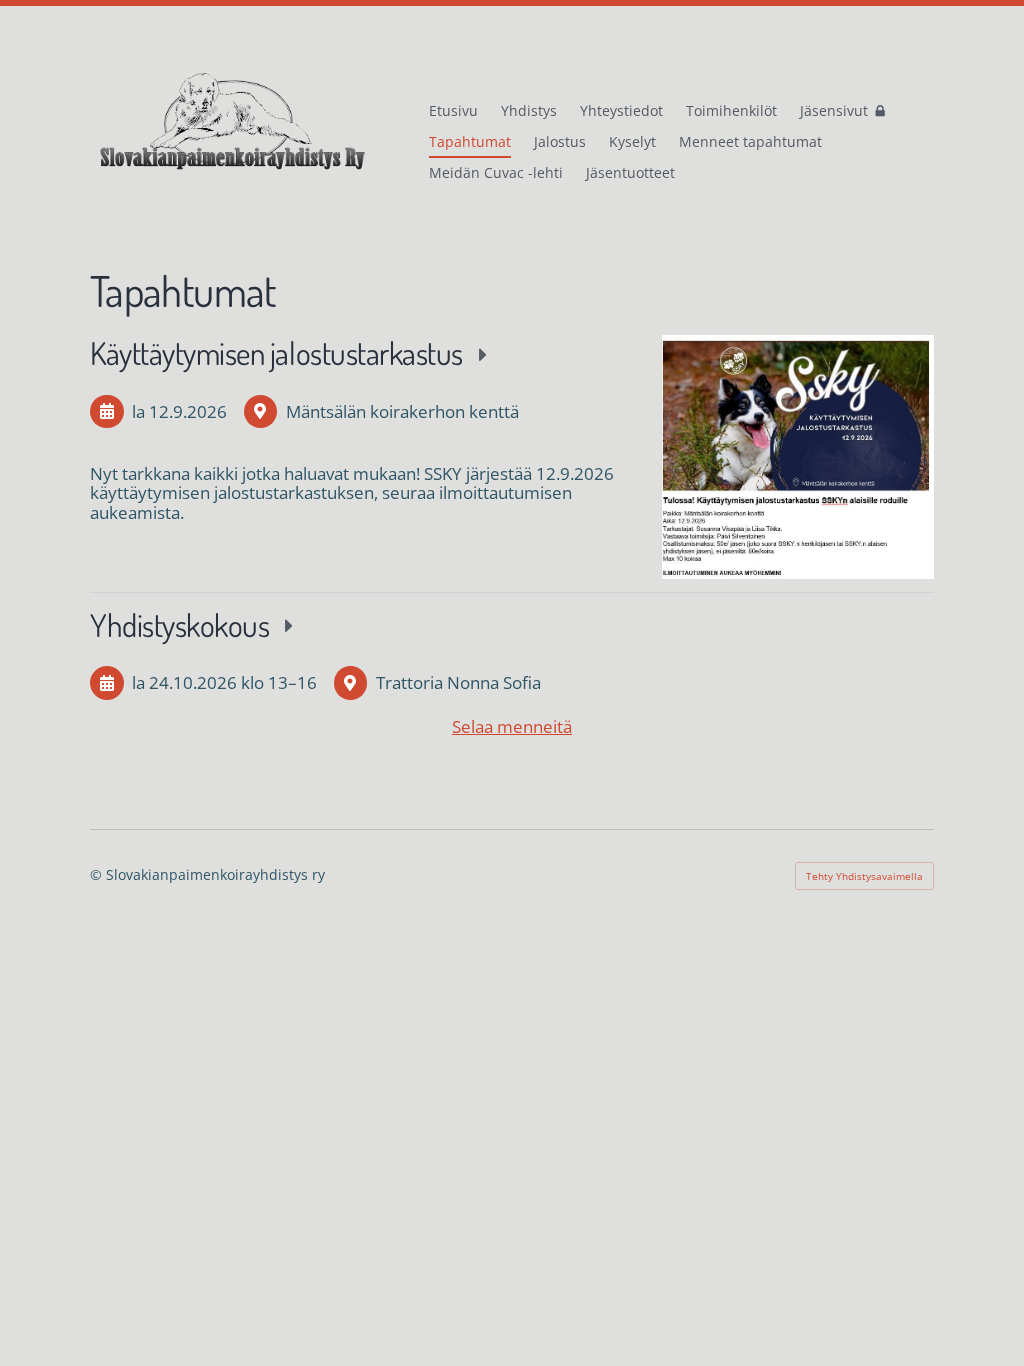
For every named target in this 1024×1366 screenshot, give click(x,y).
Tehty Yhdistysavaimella (864, 876)
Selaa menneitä (512, 726)
